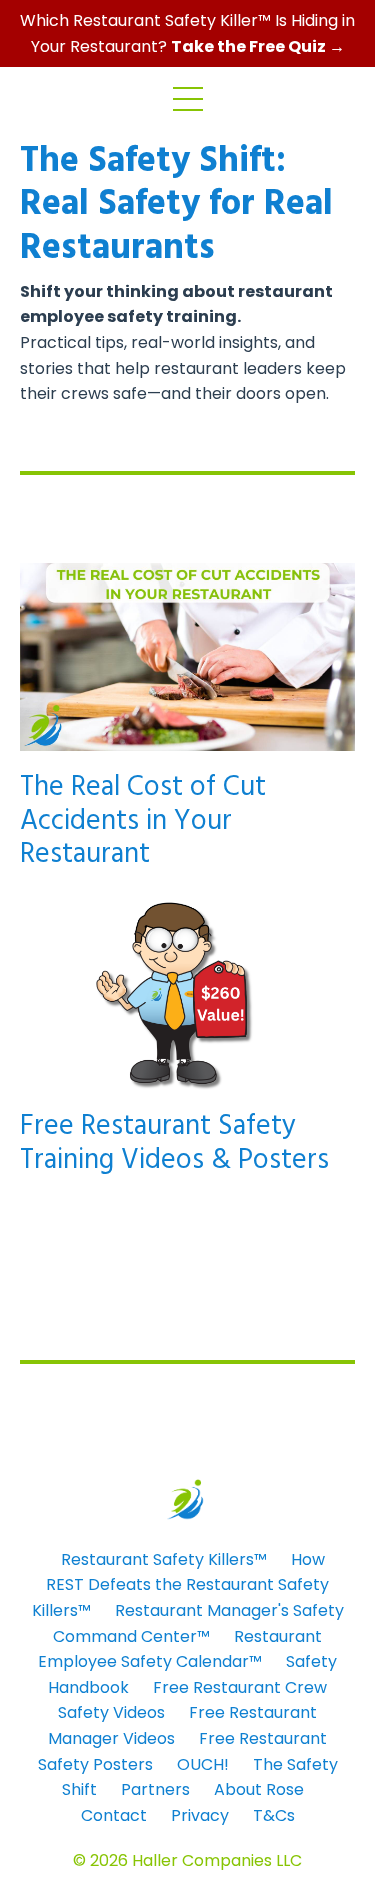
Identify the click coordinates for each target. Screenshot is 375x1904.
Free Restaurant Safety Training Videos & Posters (174, 1143)
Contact (114, 1815)
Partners (155, 1789)
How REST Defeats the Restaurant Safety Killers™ (181, 1585)
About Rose (259, 1789)
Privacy (200, 1815)
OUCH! (203, 1764)
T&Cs (274, 1815)
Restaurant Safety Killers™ (164, 1559)
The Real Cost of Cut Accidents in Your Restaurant (143, 821)
